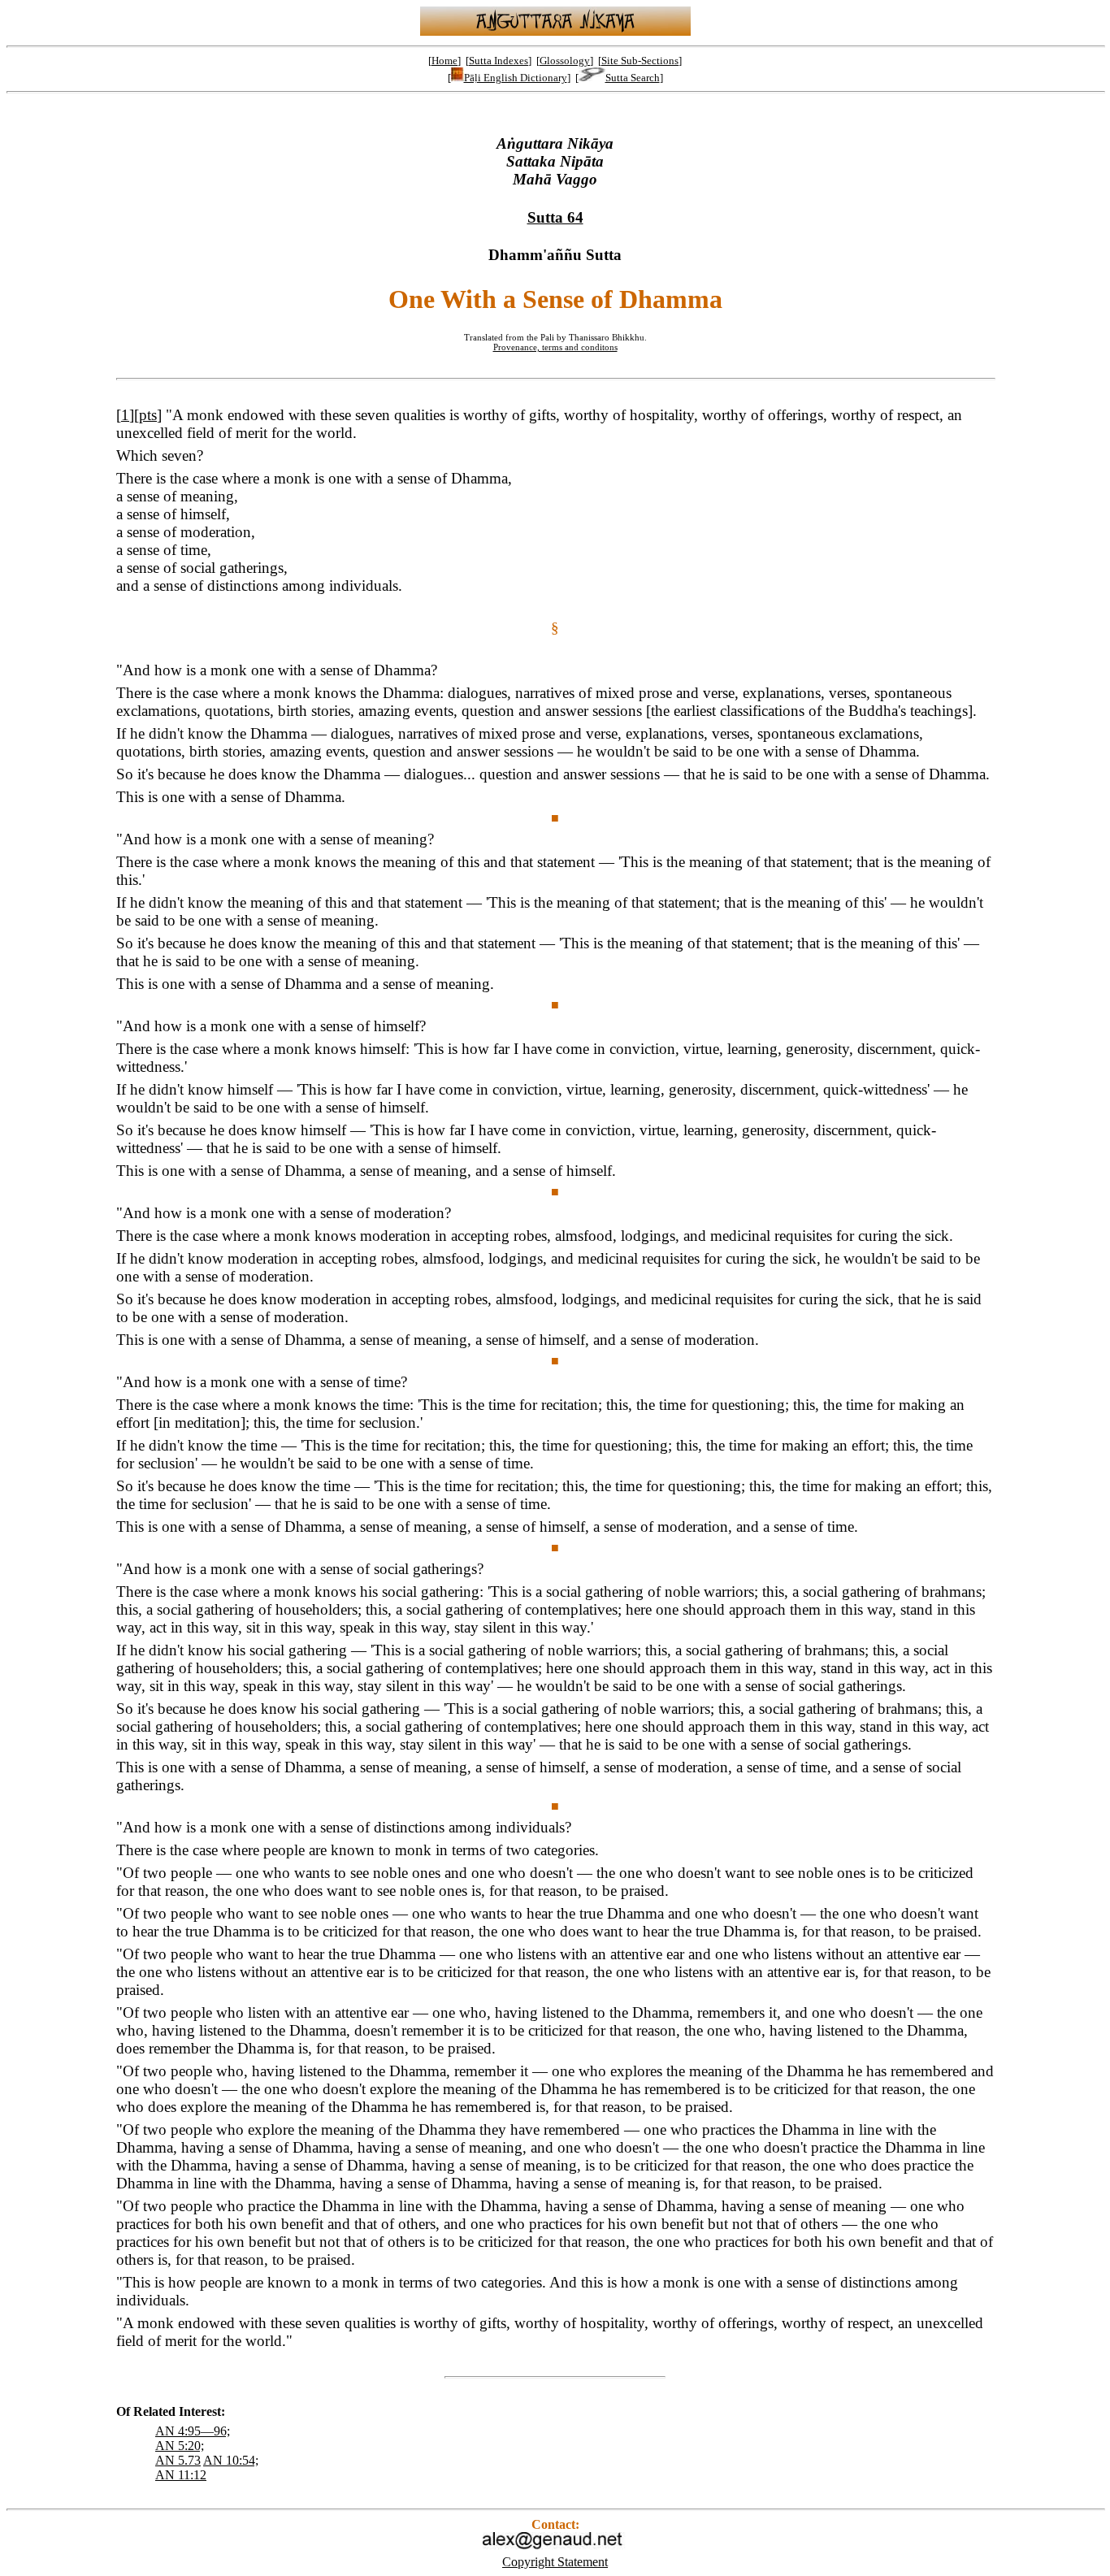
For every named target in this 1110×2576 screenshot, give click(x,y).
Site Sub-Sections (640, 61)
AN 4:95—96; (193, 2431)
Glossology (565, 61)
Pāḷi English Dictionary (516, 78)
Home (444, 61)
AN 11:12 (181, 2475)
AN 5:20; (180, 2446)
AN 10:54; (231, 2460)
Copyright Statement (555, 2562)
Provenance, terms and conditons (555, 347)
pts (148, 415)
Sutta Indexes (499, 61)
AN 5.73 (178, 2460)
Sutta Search (633, 78)
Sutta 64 (555, 217)
